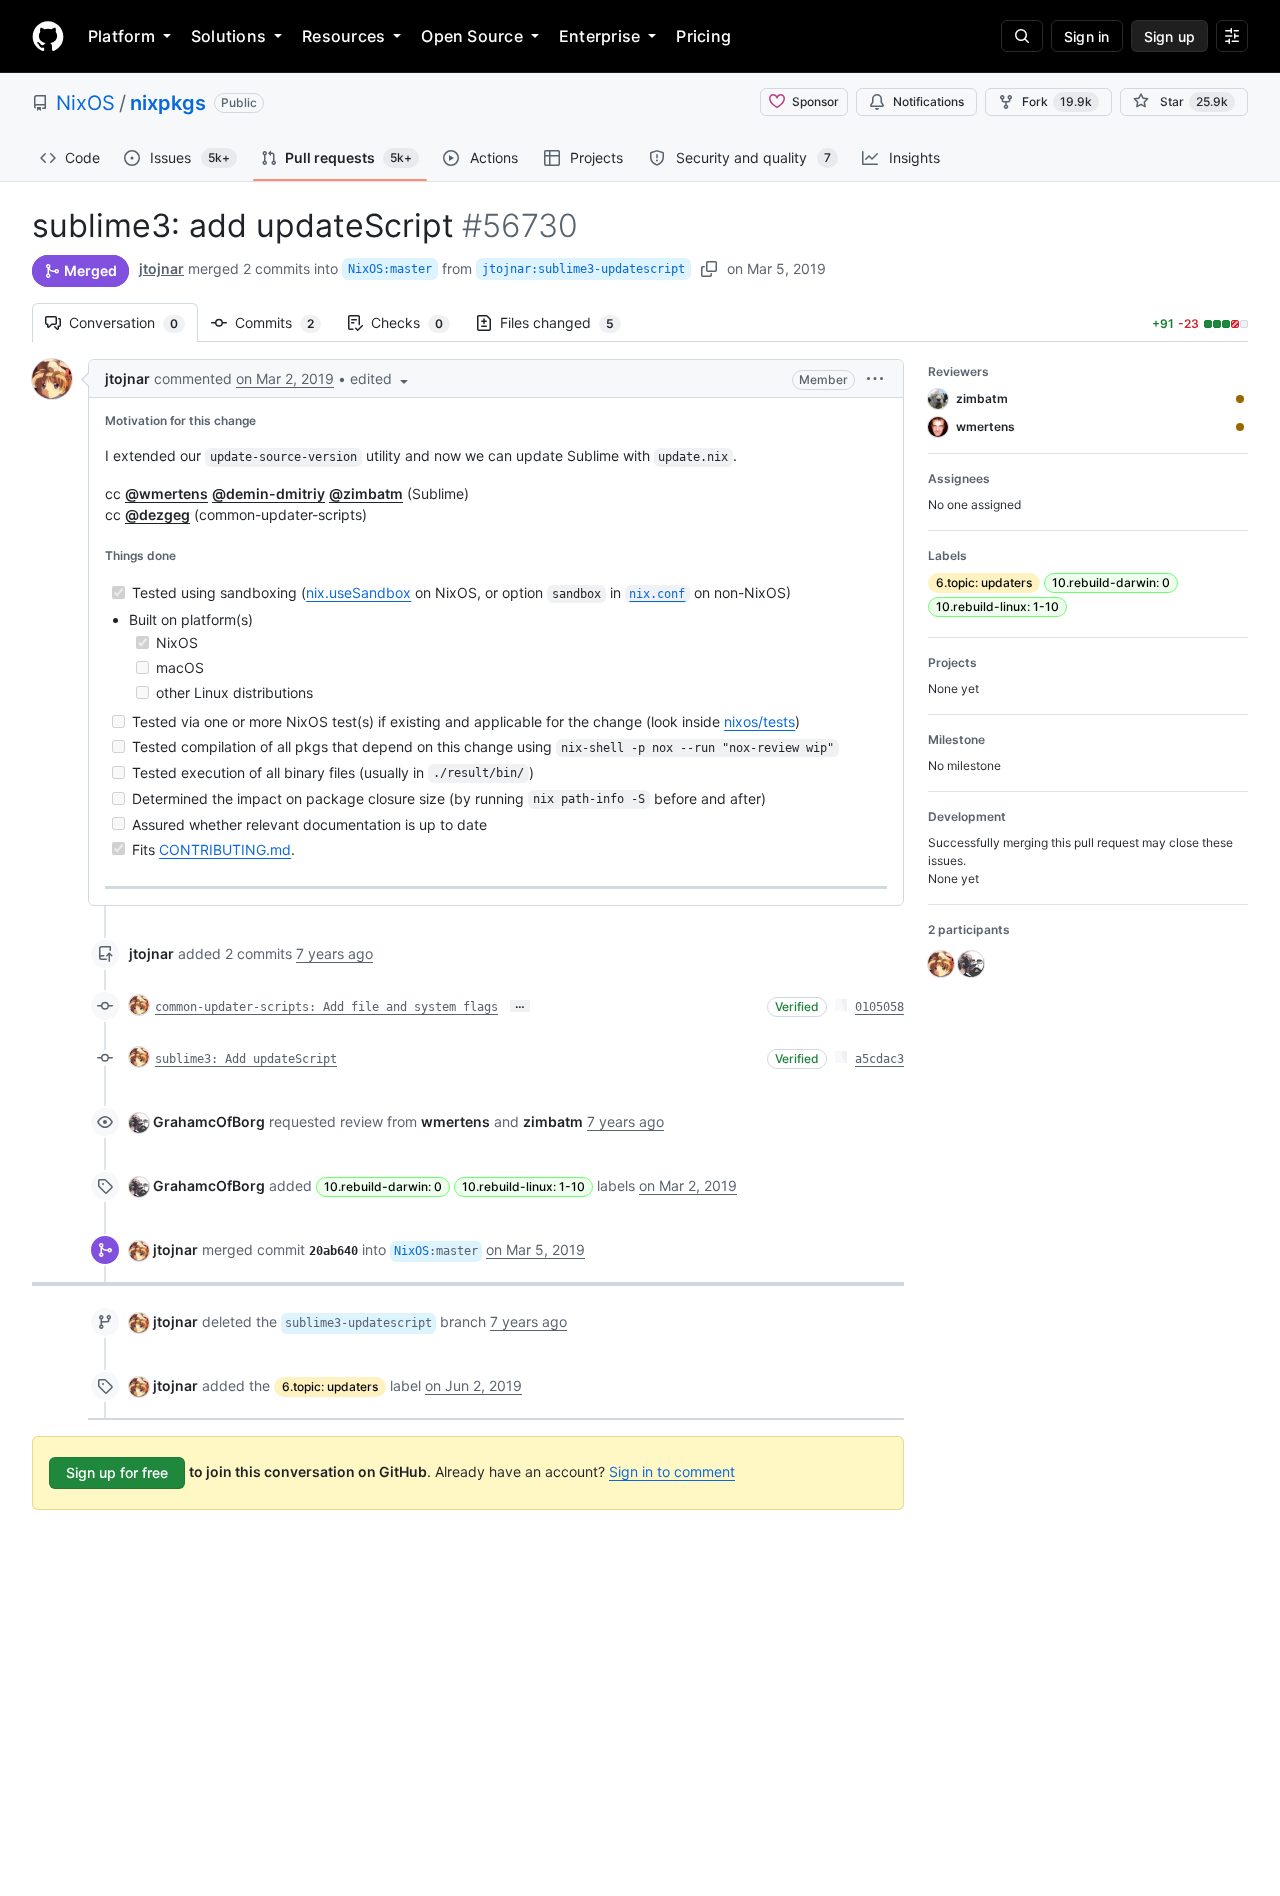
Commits (284, 322)
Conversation (133, 322)
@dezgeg (157, 514)
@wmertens (166, 493)
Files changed (567, 322)
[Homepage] (48, 36)
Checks (417, 322)
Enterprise (599, 36)
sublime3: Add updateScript (246, 1059)
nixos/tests (759, 721)
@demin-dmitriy (268, 493)
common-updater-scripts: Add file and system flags (326, 1007)
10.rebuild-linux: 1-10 (523, 1186)
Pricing (703, 36)
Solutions (228, 36)
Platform (121, 36)
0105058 (879, 1007)
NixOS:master (390, 269)
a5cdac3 (879, 1059)
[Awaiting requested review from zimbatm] (1240, 399)
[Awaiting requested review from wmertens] (1240, 427)
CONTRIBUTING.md (225, 849)
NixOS (85, 103)
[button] (381, 378)
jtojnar (161, 268)
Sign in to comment (672, 1471)
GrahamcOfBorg (209, 1121)
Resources (343, 36)
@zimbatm (366, 493)
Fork (1057, 101)
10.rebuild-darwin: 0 (383, 1186)
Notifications (928, 101)
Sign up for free (117, 1472)
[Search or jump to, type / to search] (1022, 36)
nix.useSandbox (358, 592)
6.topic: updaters (330, 1386)
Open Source (472, 36)
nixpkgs (168, 103)
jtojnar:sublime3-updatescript (583, 269)
